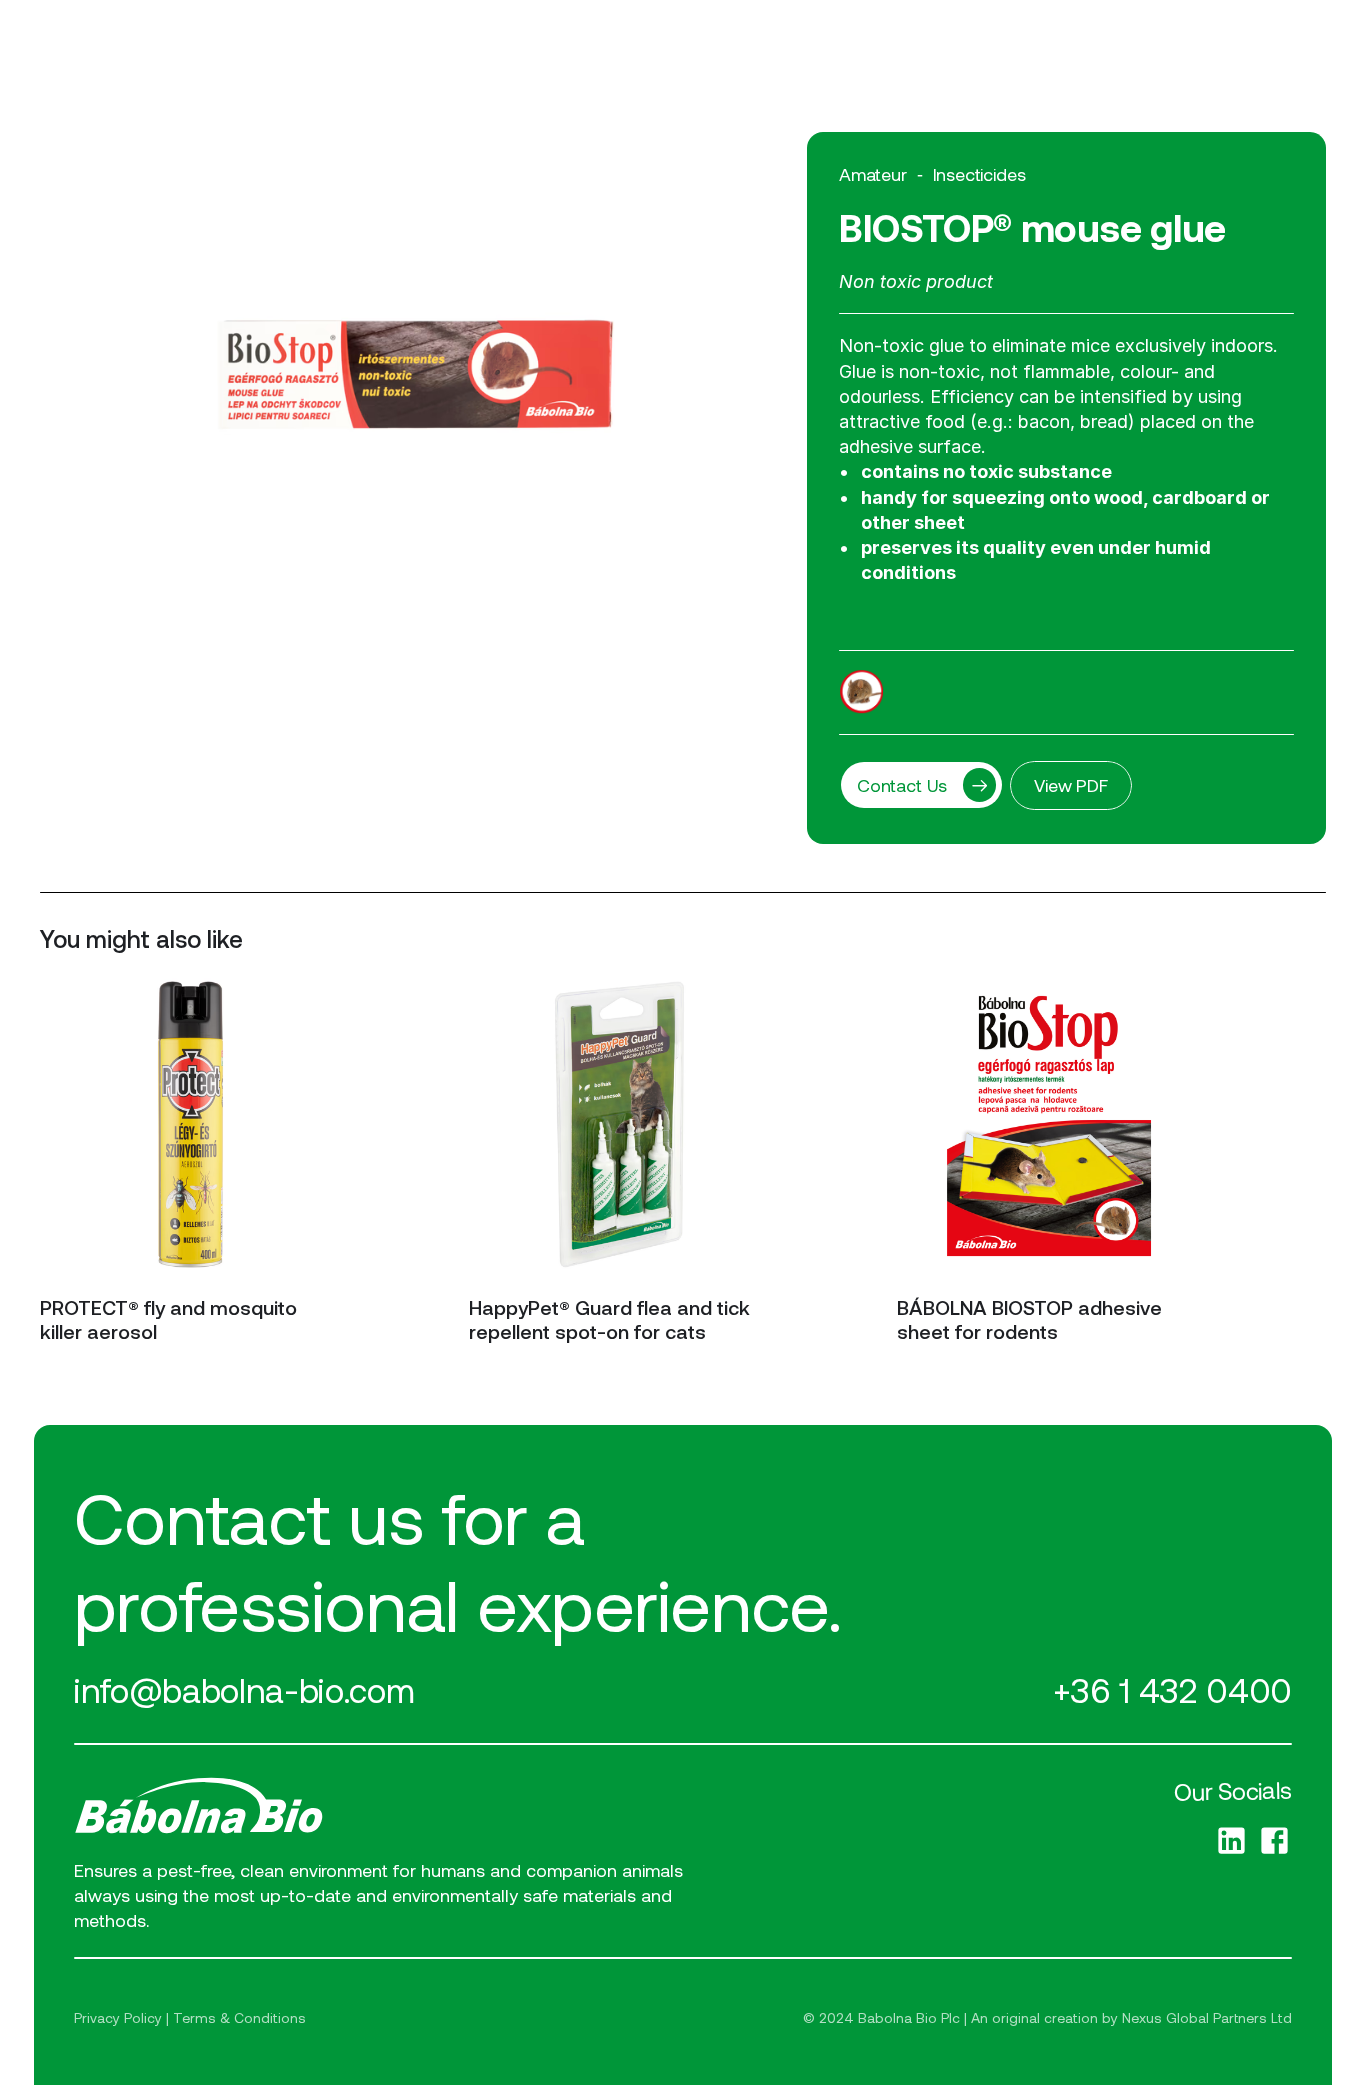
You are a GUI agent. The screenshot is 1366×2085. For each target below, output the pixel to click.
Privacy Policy (118, 2017)
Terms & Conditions (239, 2017)
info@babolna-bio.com (244, 1689)
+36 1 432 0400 (1172, 1689)
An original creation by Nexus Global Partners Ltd (1131, 2017)
